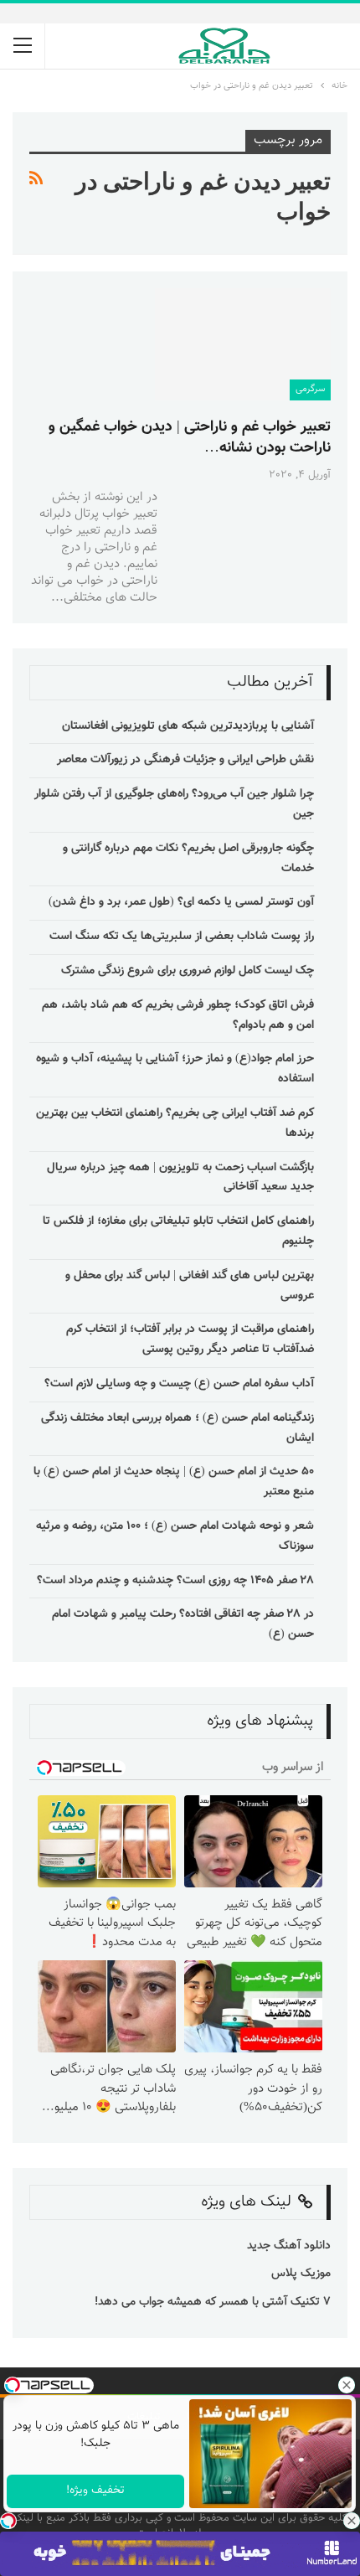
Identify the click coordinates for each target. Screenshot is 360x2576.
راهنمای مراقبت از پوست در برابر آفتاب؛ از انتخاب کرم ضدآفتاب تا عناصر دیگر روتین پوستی (190, 1340)
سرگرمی (310, 389)
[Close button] (352, 2521)
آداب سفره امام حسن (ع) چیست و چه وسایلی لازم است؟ (179, 1384)
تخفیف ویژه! (95, 2491)
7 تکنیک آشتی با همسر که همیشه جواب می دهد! (211, 2302)
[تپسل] (8, 2521)
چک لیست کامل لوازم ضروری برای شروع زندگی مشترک (188, 971)
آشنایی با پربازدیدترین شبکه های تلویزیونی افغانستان (188, 726)
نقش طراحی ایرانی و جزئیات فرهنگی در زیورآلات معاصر (185, 760)
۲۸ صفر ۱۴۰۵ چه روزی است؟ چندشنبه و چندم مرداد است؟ (175, 1581)
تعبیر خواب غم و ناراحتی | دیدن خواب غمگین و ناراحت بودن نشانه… (190, 438)
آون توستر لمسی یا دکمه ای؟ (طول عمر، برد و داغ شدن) (181, 902)
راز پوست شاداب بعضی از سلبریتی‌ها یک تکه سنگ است (182, 937)
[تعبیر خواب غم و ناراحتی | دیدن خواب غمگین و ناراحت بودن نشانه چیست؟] (243, 344)
